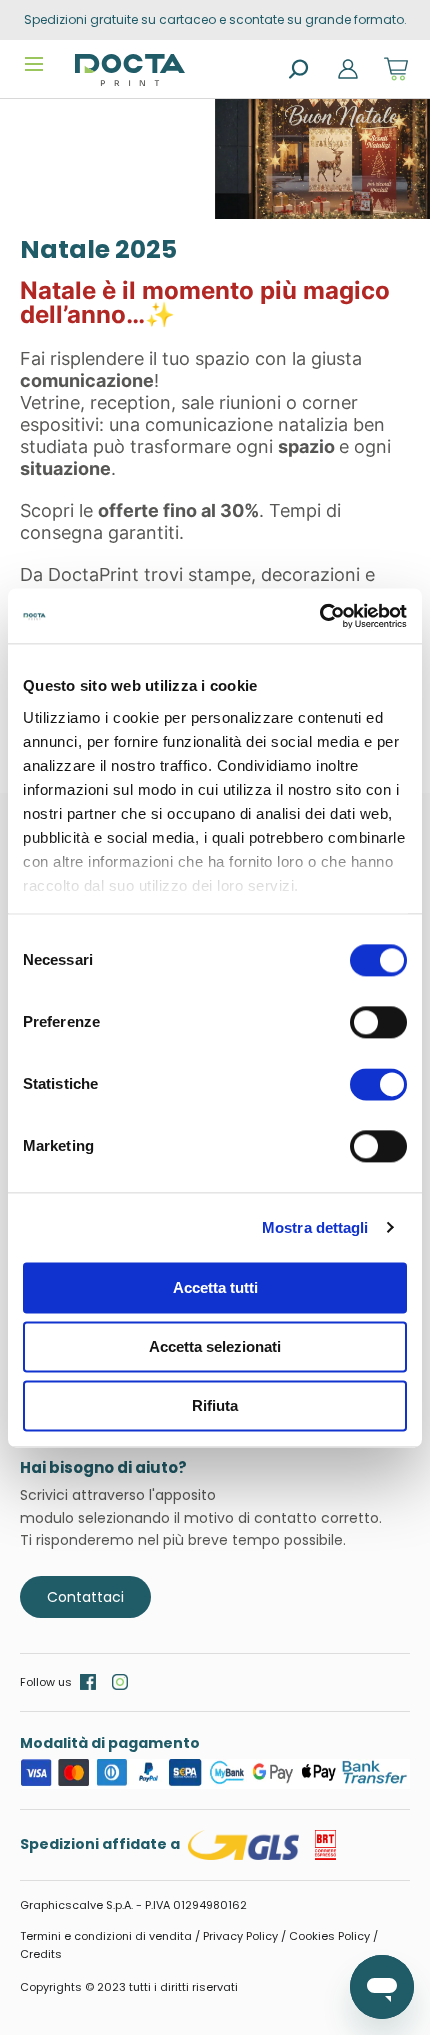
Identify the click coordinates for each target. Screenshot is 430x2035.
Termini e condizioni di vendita (106, 1936)
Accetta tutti (215, 1287)
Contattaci (85, 1597)
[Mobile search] (300, 70)
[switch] (378, 1022)
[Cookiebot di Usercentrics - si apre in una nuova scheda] (319, 616)
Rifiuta (215, 1405)
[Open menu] (34, 64)
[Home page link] (130, 70)
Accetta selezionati (215, 1346)
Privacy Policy (240, 1936)
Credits (41, 1954)
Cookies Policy (329, 1936)
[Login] (348, 69)
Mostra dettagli (315, 1227)
